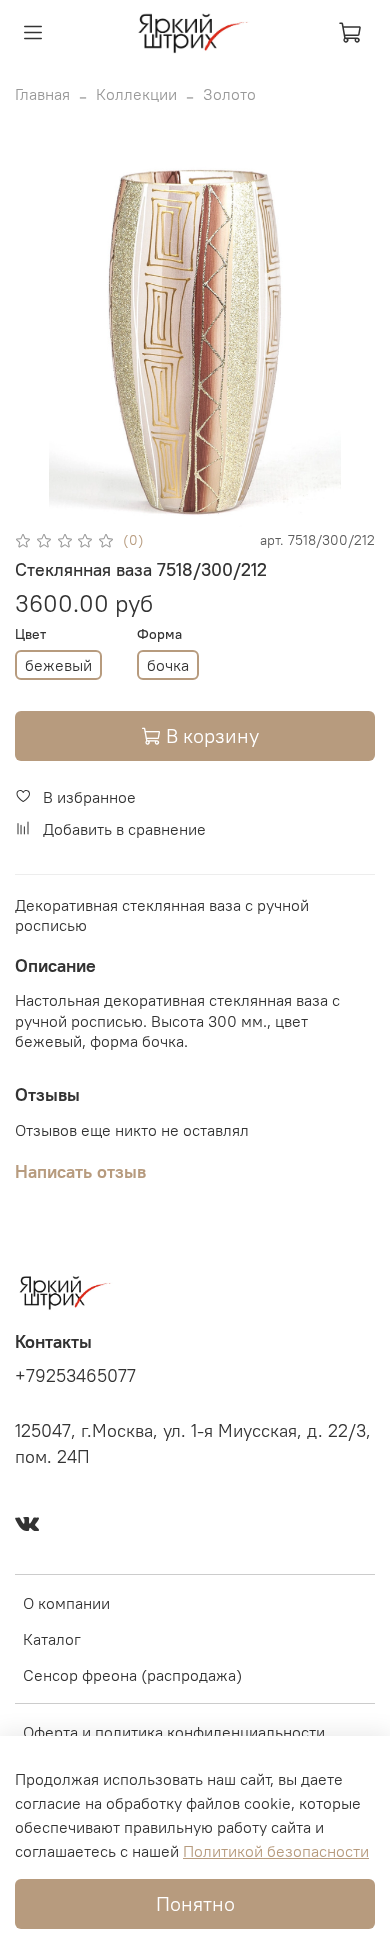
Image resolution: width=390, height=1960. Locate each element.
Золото (229, 94)
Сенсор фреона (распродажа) (132, 1675)
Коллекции (136, 94)
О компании (66, 1603)
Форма (159, 634)
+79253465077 (75, 1376)
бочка (168, 665)
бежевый (58, 665)
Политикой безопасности (276, 1851)
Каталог (52, 1639)
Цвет (30, 634)
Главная (42, 94)
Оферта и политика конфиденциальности (174, 1732)
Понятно (195, 1903)
